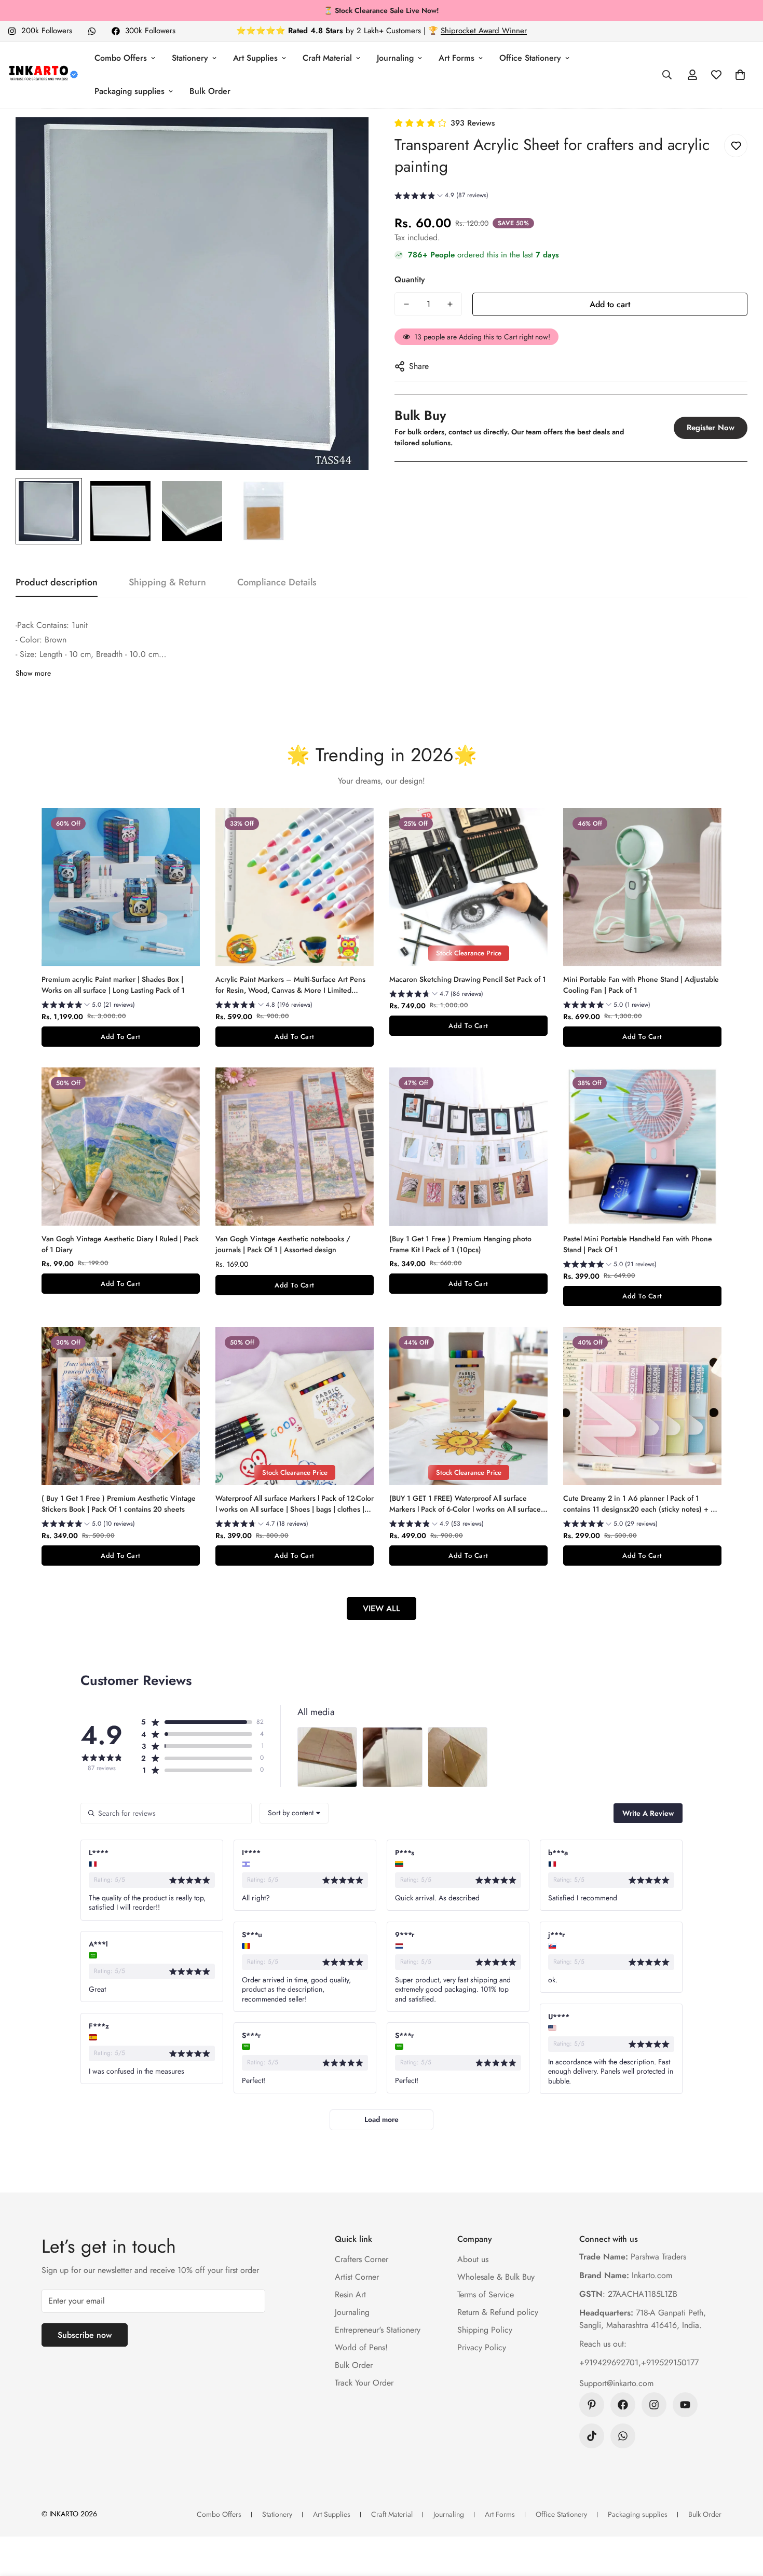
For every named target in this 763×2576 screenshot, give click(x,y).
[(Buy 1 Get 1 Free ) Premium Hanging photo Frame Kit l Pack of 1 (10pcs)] (468, 1147)
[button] (740, 75)
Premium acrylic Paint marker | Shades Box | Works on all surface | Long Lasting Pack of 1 (113, 985)
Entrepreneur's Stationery (378, 2330)
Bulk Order (210, 91)
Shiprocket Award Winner (484, 31)
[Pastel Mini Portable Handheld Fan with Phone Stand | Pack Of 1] (642, 1147)
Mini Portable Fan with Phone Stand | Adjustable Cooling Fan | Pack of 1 (641, 985)
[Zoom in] (346, 139)
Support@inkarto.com (616, 2383)
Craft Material (327, 58)
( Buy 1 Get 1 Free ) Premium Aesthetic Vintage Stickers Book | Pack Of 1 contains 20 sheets (119, 1504)
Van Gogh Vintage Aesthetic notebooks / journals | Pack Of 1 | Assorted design (283, 1244)
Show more (33, 673)
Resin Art (350, 2294)
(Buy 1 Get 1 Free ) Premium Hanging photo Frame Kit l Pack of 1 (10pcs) (460, 1244)
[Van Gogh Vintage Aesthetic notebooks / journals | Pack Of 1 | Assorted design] (295, 1147)
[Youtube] (685, 2405)
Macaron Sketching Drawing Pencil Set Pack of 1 (468, 979)
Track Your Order (364, 2383)
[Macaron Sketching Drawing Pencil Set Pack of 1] (468, 887)
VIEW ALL (382, 1608)
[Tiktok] (592, 2436)
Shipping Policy (485, 2330)
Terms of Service (486, 2294)
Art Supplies (255, 58)
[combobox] (294, 1813)
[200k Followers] (654, 2405)
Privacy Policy (482, 2347)
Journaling (395, 58)
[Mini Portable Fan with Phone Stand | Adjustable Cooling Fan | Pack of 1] (642, 887)
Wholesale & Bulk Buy (496, 2277)
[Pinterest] (592, 2405)
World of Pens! (361, 2347)
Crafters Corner (362, 2259)
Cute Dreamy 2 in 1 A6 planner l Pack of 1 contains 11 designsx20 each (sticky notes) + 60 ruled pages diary (642, 1504)
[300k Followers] (623, 2405)
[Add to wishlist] (736, 146)
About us (473, 2259)
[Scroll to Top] (743, 2519)
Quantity (410, 279)
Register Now (711, 428)
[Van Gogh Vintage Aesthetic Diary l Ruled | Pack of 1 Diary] (121, 1147)
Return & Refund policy (498, 2312)
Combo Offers (121, 58)
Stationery (190, 58)
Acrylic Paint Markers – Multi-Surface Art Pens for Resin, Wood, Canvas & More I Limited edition (290, 985)
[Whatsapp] (92, 31)
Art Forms (457, 58)
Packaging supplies (130, 91)
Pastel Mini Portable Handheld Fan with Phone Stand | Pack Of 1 (638, 1244)
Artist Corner (357, 2277)
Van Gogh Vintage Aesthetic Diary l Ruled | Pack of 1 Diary (120, 1244)
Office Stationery (530, 58)
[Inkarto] (43, 75)
